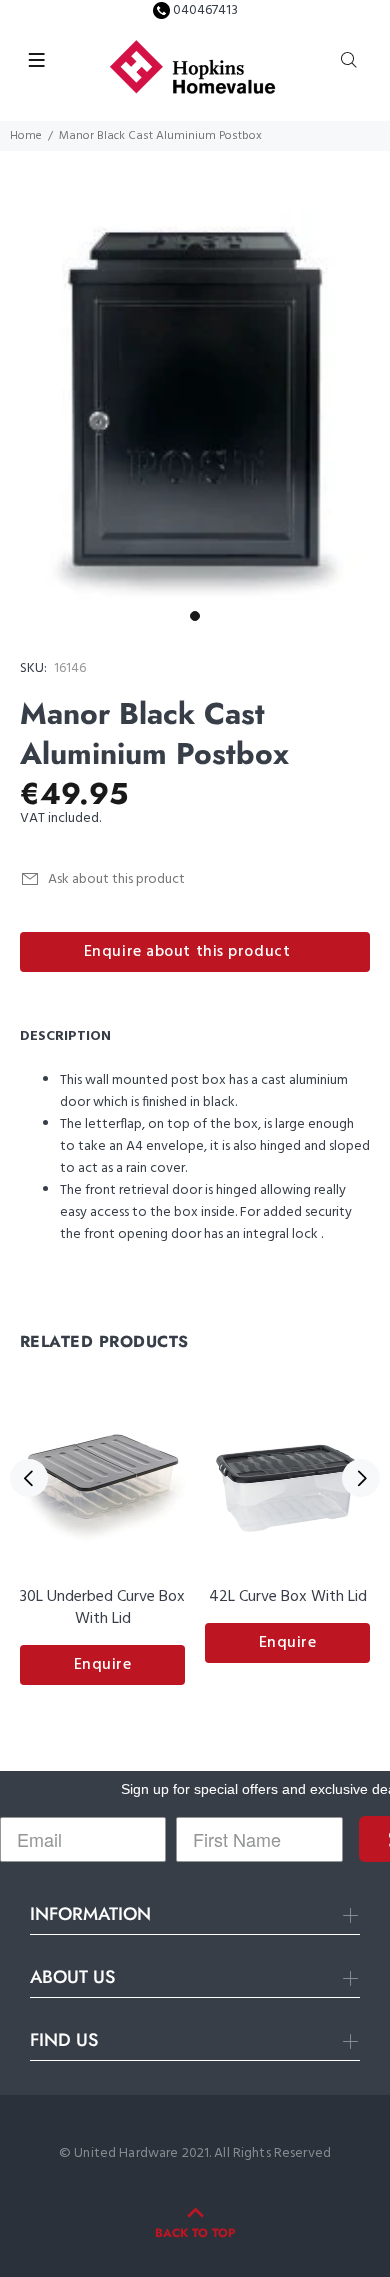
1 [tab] (195, 616)
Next (361, 1478)
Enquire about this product (187, 952)
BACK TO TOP (195, 2233)
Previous (29, 1478)
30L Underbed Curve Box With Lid (102, 1608)
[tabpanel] (195, 406)
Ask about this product (116, 879)
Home (26, 136)
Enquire (103, 1665)
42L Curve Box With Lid (288, 1597)
